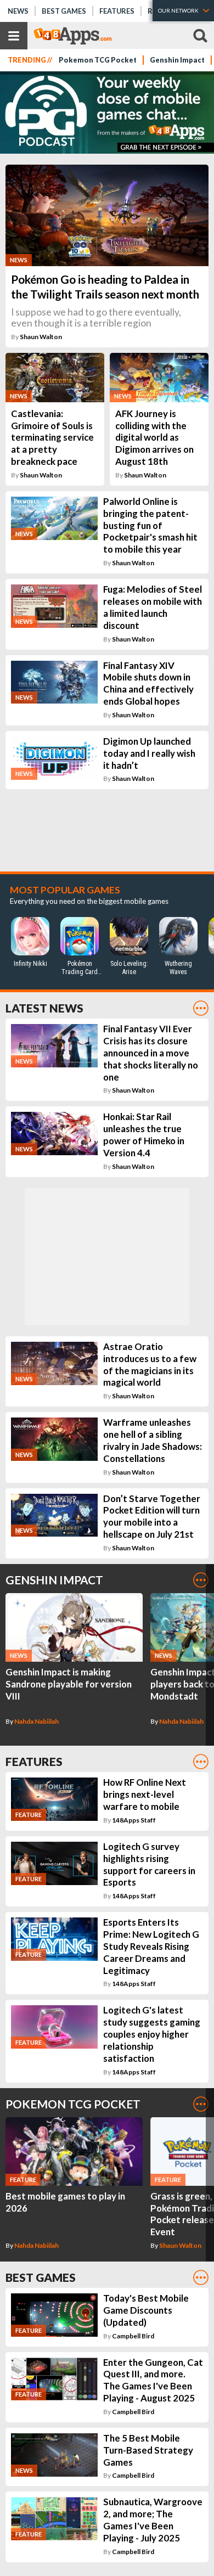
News (18, 11)
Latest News (44, 1008)
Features (117, 11)
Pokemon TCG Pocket (98, 60)
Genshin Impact (177, 60)
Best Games (64, 11)
